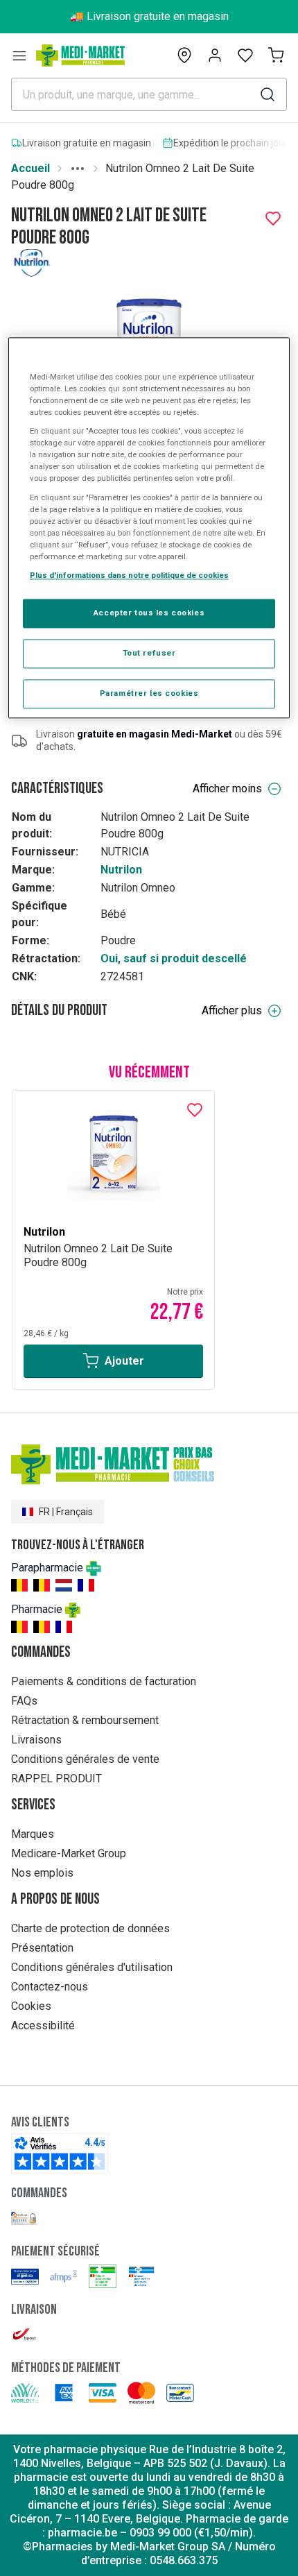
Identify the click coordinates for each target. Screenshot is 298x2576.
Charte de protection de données (90, 1928)
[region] (149, 528)
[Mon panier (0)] (276, 56)
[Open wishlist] (245, 56)
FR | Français (66, 1512)
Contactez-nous (50, 1987)
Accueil (30, 168)
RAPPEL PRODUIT (56, 1779)
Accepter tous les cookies (149, 613)
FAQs (24, 1701)
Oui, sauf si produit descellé (174, 958)
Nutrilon (121, 870)
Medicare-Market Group (69, 1853)
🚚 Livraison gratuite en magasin (149, 16)
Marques (33, 1834)
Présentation (42, 1948)
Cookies (31, 2006)
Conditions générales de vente (85, 1759)
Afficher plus (232, 1010)
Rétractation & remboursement (85, 1720)
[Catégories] (19, 56)
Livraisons (36, 1740)
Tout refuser (149, 653)
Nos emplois (42, 1873)
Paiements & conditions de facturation (104, 1681)
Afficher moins (227, 788)
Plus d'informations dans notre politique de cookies (129, 575)
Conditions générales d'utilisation (92, 1967)
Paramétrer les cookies (149, 693)
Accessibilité (43, 2025)
